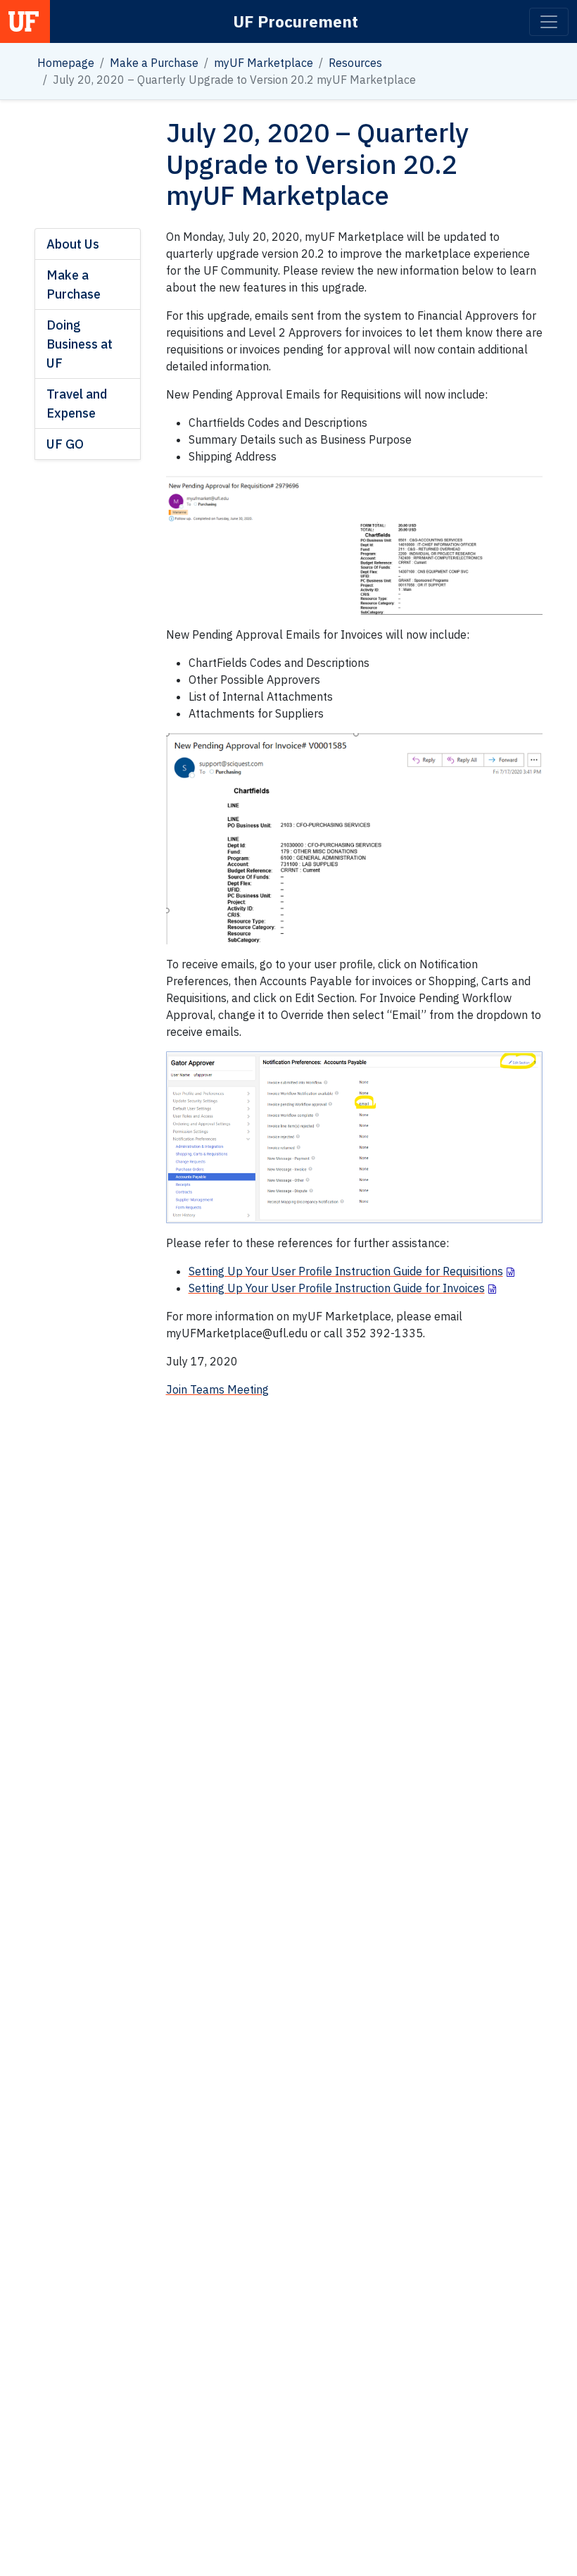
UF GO (65, 444)
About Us (73, 244)
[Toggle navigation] (549, 22)
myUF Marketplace (264, 63)
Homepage (66, 63)
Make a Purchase (154, 63)
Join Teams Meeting (217, 1389)
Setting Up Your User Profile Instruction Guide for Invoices (337, 1288)
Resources (355, 63)
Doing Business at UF (80, 344)
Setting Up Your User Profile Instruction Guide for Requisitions (346, 1271)
